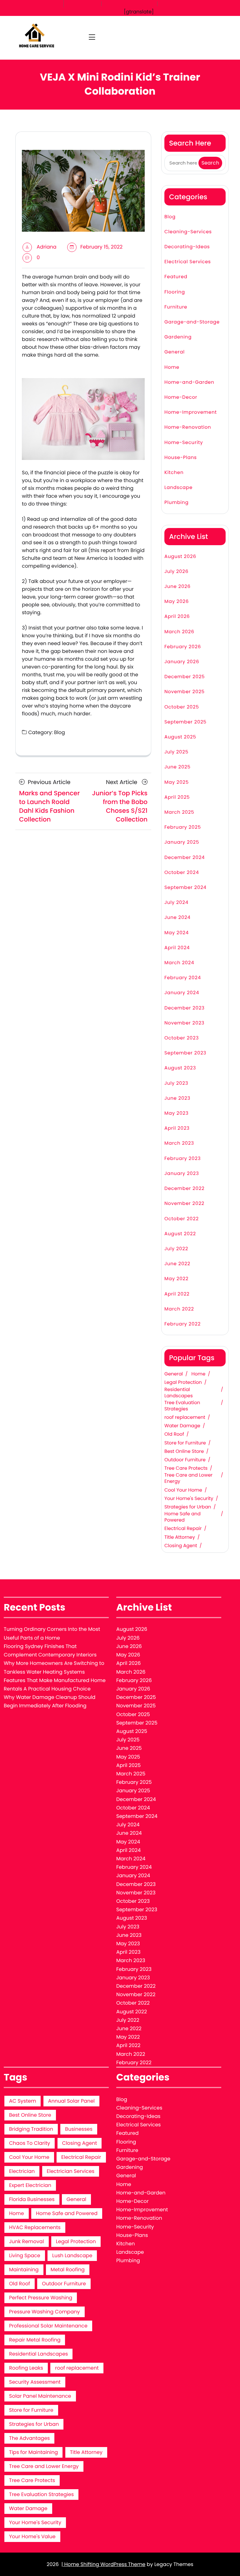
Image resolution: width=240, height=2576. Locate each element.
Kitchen (174, 473)
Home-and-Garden (189, 382)
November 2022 (184, 1204)
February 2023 (182, 1159)
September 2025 (185, 722)
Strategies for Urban (188, 1507)
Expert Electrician (30, 2185)
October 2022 (182, 1219)
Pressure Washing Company (45, 2312)
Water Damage (182, 1426)
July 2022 (176, 1249)
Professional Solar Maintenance (48, 2326)
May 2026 (177, 602)
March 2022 (179, 1309)
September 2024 (185, 888)
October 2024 (182, 873)
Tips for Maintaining (33, 2452)
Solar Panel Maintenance (40, 2396)
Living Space (25, 2255)
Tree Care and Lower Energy (188, 1478)
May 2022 (176, 1279)
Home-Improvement (191, 412)
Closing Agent (181, 1546)
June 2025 (177, 767)
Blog (60, 732)
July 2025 (176, 752)
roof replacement (185, 1418)
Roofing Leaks (26, 2368)
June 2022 (177, 1264)
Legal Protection (183, 1383)
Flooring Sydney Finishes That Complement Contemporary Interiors (50, 1651)
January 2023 (182, 1174)
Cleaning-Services (188, 232)
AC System (22, 2101)
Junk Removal (27, 2241)
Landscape (178, 488)
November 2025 (185, 692)
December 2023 (185, 1008)
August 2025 (180, 737)
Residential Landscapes (179, 1393)
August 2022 (180, 1234)
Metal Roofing (68, 2270)
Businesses (79, 2129)
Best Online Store (184, 1452)
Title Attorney (180, 1537)
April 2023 (177, 1128)
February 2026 (183, 647)
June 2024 (177, 918)
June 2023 (177, 1098)
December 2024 (185, 858)
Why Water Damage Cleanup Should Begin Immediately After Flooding (50, 1701)
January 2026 (182, 662)
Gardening (178, 337)
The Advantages (29, 2438)
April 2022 (177, 1294)
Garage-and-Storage (192, 322)
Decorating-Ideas (187, 247)
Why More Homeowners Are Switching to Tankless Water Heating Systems (54, 1667)
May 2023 (176, 1113)
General (175, 352)
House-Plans (181, 458)
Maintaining (24, 2270)
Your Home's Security (189, 1499)
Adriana (46, 247)
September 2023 (185, 1053)
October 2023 (182, 1038)
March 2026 (179, 632)
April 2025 (177, 797)
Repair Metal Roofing (35, 2340)
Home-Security (184, 443)
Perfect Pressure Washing (41, 2298)
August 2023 (180, 1068)
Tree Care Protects (186, 1468)
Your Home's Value (32, 2537)
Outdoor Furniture (185, 1460)
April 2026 (177, 617)
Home (172, 367)
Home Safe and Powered (182, 1517)
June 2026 (177, 587)
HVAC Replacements (35, 2227)
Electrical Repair (183, 1529)
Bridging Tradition (31, 2129)
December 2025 (185, 677)
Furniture (176, 307)
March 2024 (179, 963)
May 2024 (177, 933)
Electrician (22, 2171)
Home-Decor (181, 397)
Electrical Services (188, 262)
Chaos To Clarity (30, 2143)
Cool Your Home (183, 1490)
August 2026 (180, 557)
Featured (176, 277)
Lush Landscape (72, 2255)
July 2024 (176, 903)
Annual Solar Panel (71, 2101)
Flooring (175, 292)
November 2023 (184, 1023)
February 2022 (182, 1324)
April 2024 (177, 948)
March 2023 (179, 1143)
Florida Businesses (32, 2199)
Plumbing (176, 503)
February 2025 (183, 827)
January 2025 (182, 842)
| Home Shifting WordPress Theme (103, 2564)
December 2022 (185, 1189)
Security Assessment (35, 2382)
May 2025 (177, 782)
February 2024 (183, 978)
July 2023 (176, 1083)
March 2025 (179, 812)
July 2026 (176, 572)
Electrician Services (71, 2171)
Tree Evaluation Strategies (182, 1406)
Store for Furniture (185, 1443)
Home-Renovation (188, 427)
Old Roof (174, 1434)
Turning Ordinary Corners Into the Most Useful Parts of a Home (52, 1633)
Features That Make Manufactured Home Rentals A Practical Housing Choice (55, 1685)
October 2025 (182, 707)
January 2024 (182, 993)
